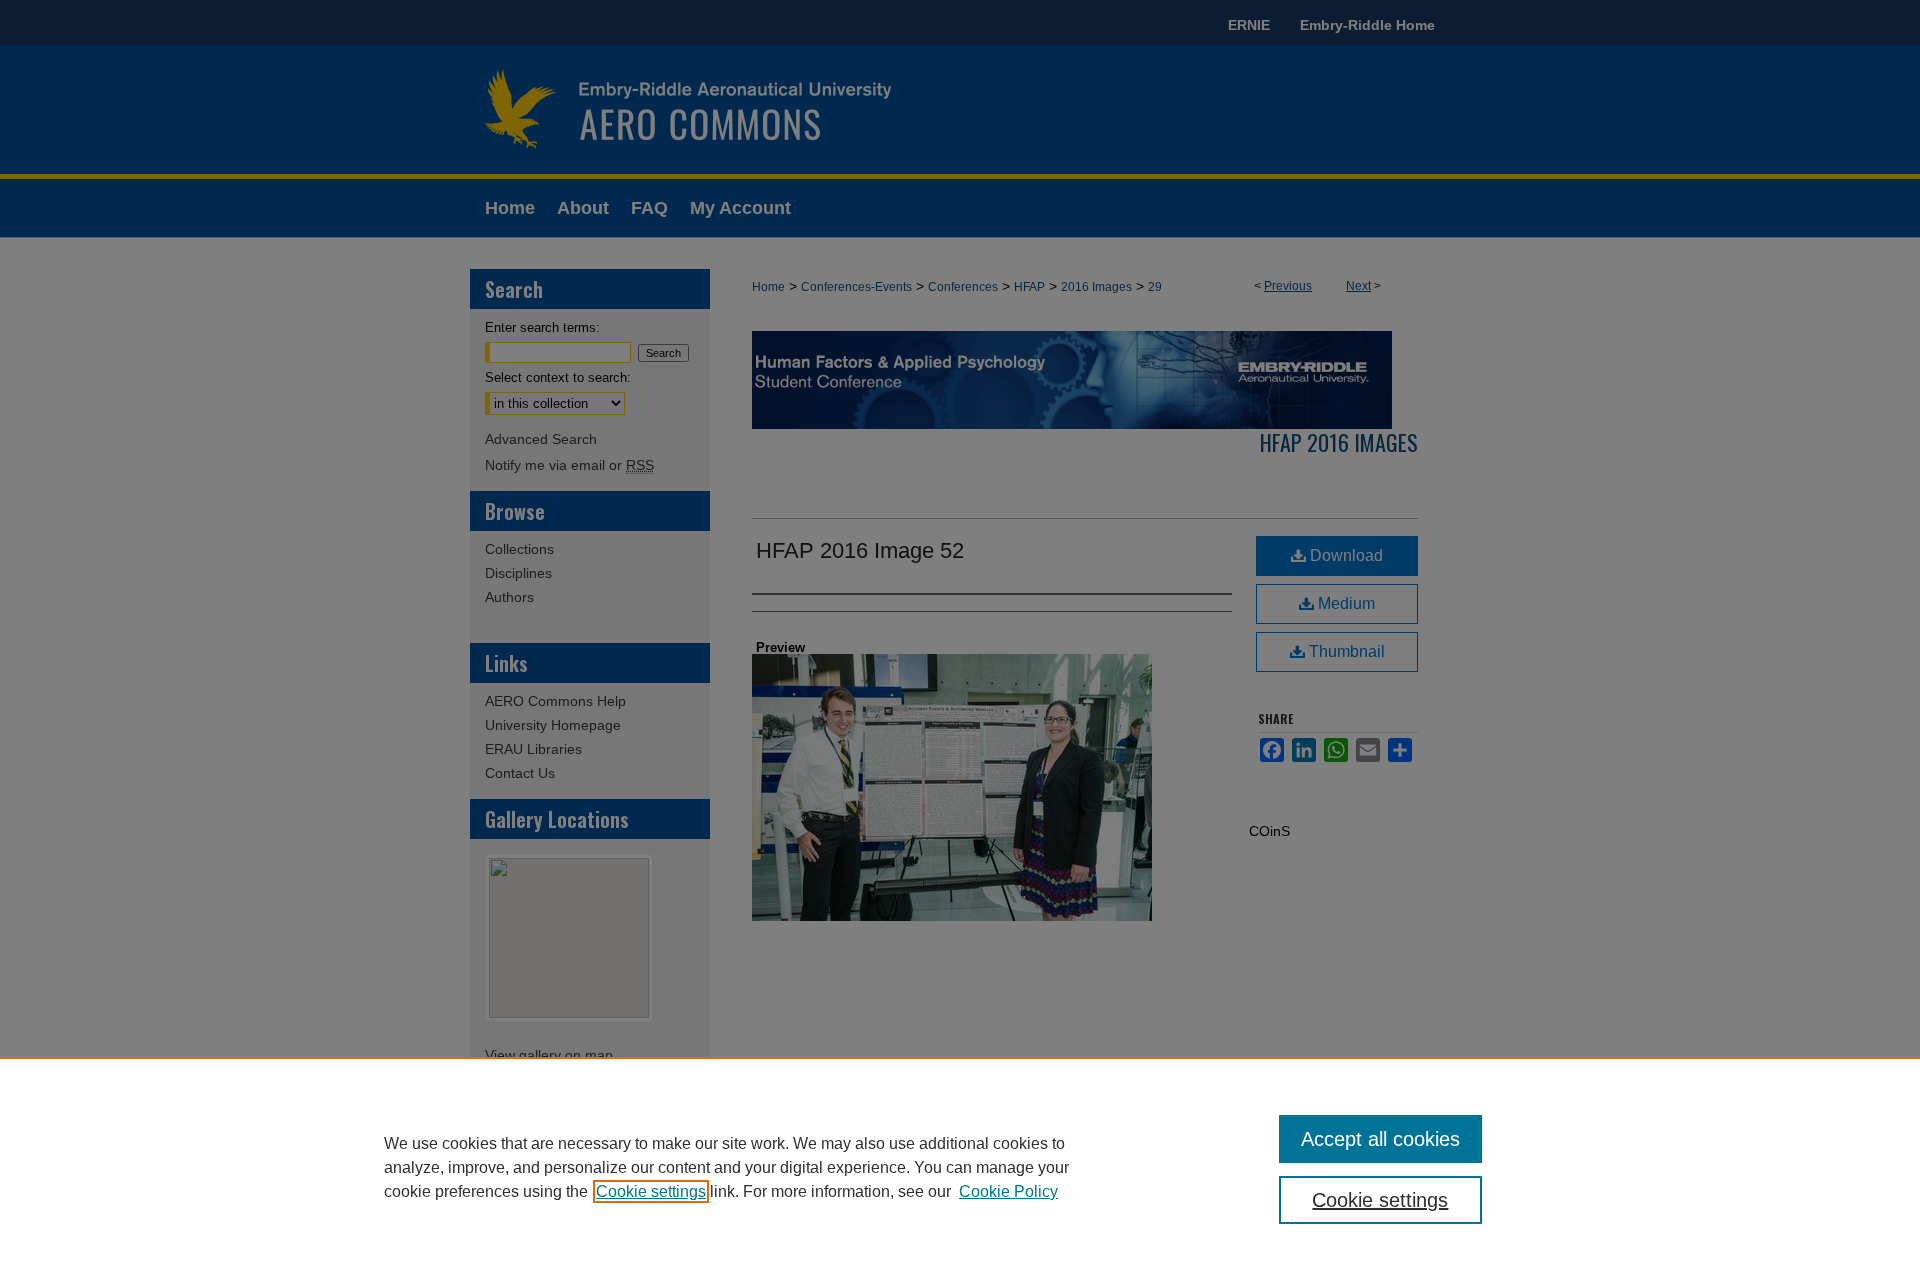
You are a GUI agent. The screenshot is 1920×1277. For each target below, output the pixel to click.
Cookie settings (651, 1191)
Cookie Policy (1008, 1191)
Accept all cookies (1380, 1139)
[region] (960, 1167)
